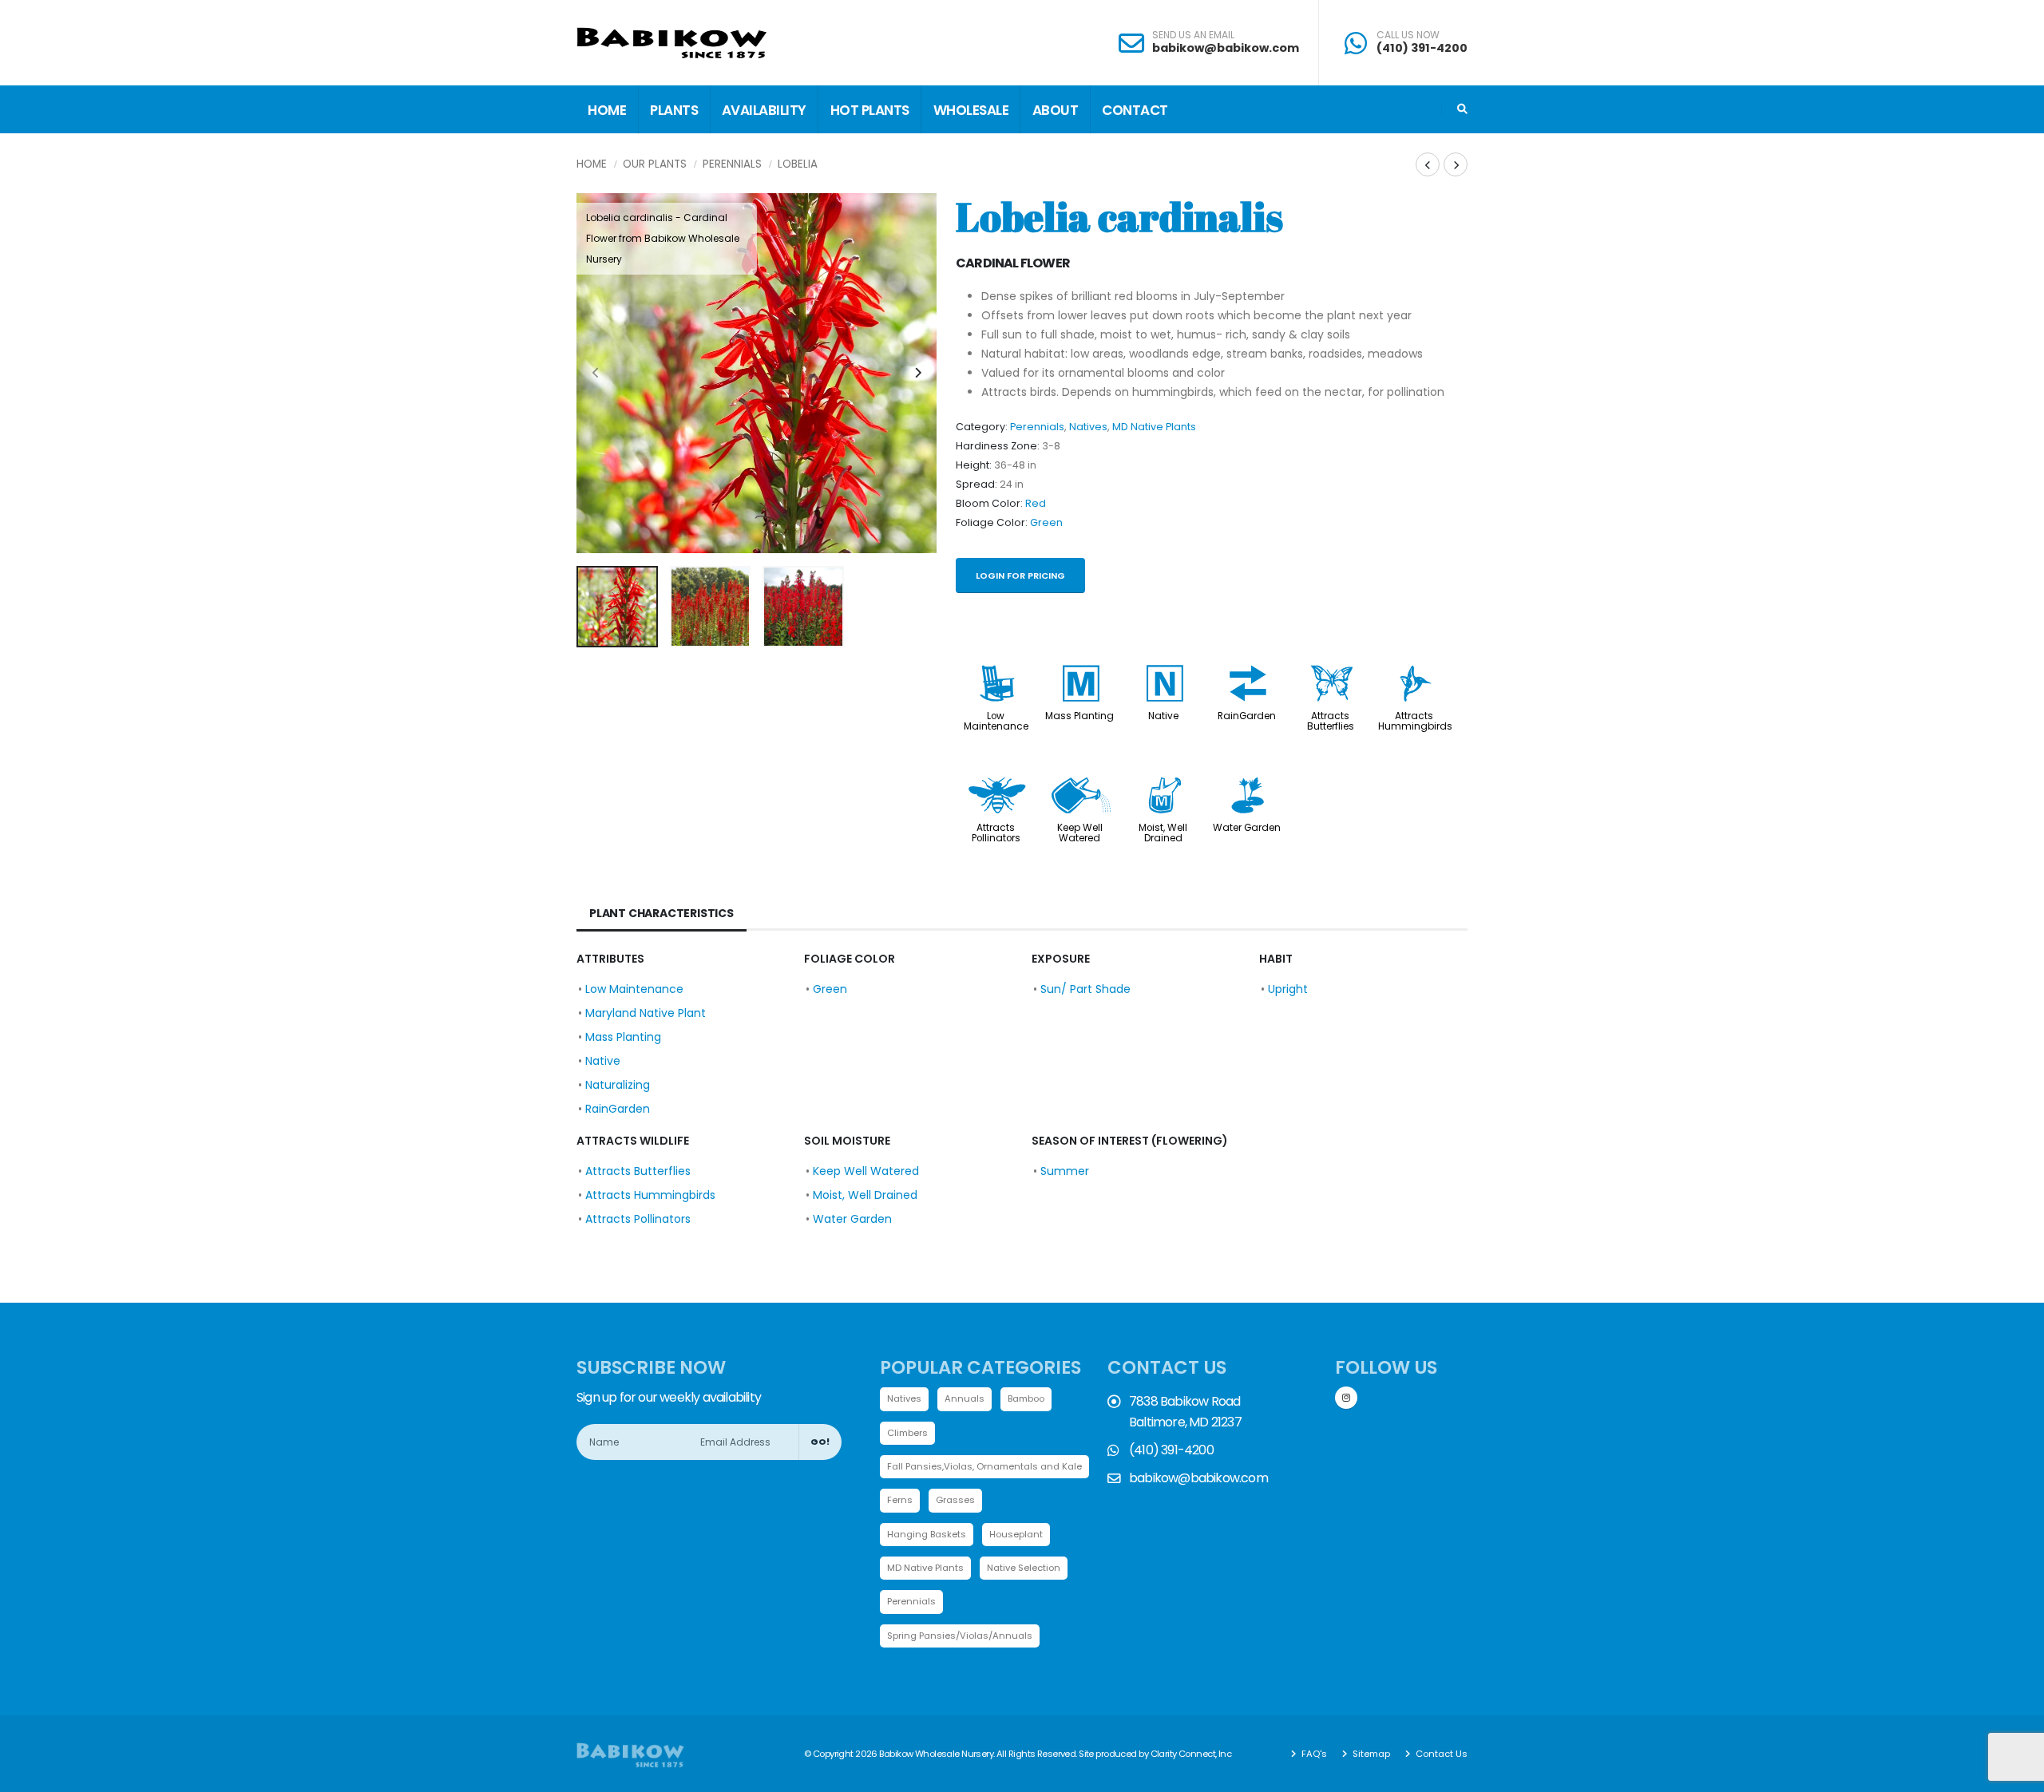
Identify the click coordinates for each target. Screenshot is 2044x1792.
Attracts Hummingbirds (1415, 721)
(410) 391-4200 (1422, 48)
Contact (1135, 110)
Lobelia (798, 164)
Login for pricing (1020, 576)
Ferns (900, 1500)
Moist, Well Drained (1163, 833)
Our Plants (655, 164)
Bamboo (1026, 1398)
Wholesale (971, 110)
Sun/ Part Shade (1085, 989)
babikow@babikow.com (1226, 48)
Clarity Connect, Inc (1191, 1754)
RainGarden (1247, 716)
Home (607, 110)
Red (1036, 503)
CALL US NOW (1408, 35)
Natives (1088, 427)
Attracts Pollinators (996, 833)
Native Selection (1024, 1568)
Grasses (955, 1500)
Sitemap (1370, 1754)
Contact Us (1440, 1754)
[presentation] (596, 374)
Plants (674, 110)
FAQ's (1313, 1754)
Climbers (907, 1433)
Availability (764, 110)
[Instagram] (1346, 1398)
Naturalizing (618, 1085)
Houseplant (1016, 1534)
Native (1163, 716)
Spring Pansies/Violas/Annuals (960, 1636)
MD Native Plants (1154, 427)
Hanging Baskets (927, 1534)
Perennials (732, 164)
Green (1046, 522)
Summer (1065, 1171)
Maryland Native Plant (646, 1013)
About (1056, 110)
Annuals (965, 1398)
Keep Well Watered (1080, 833)
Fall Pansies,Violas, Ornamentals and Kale (984, 1466)
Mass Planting (1079, 716)
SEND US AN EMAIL (1193, 35)
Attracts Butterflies (1331, 721)
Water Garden (1247, 828)
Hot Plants (870, 110)
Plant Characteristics (662, 913)
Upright (1288, 989)
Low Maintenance (996, 721)
